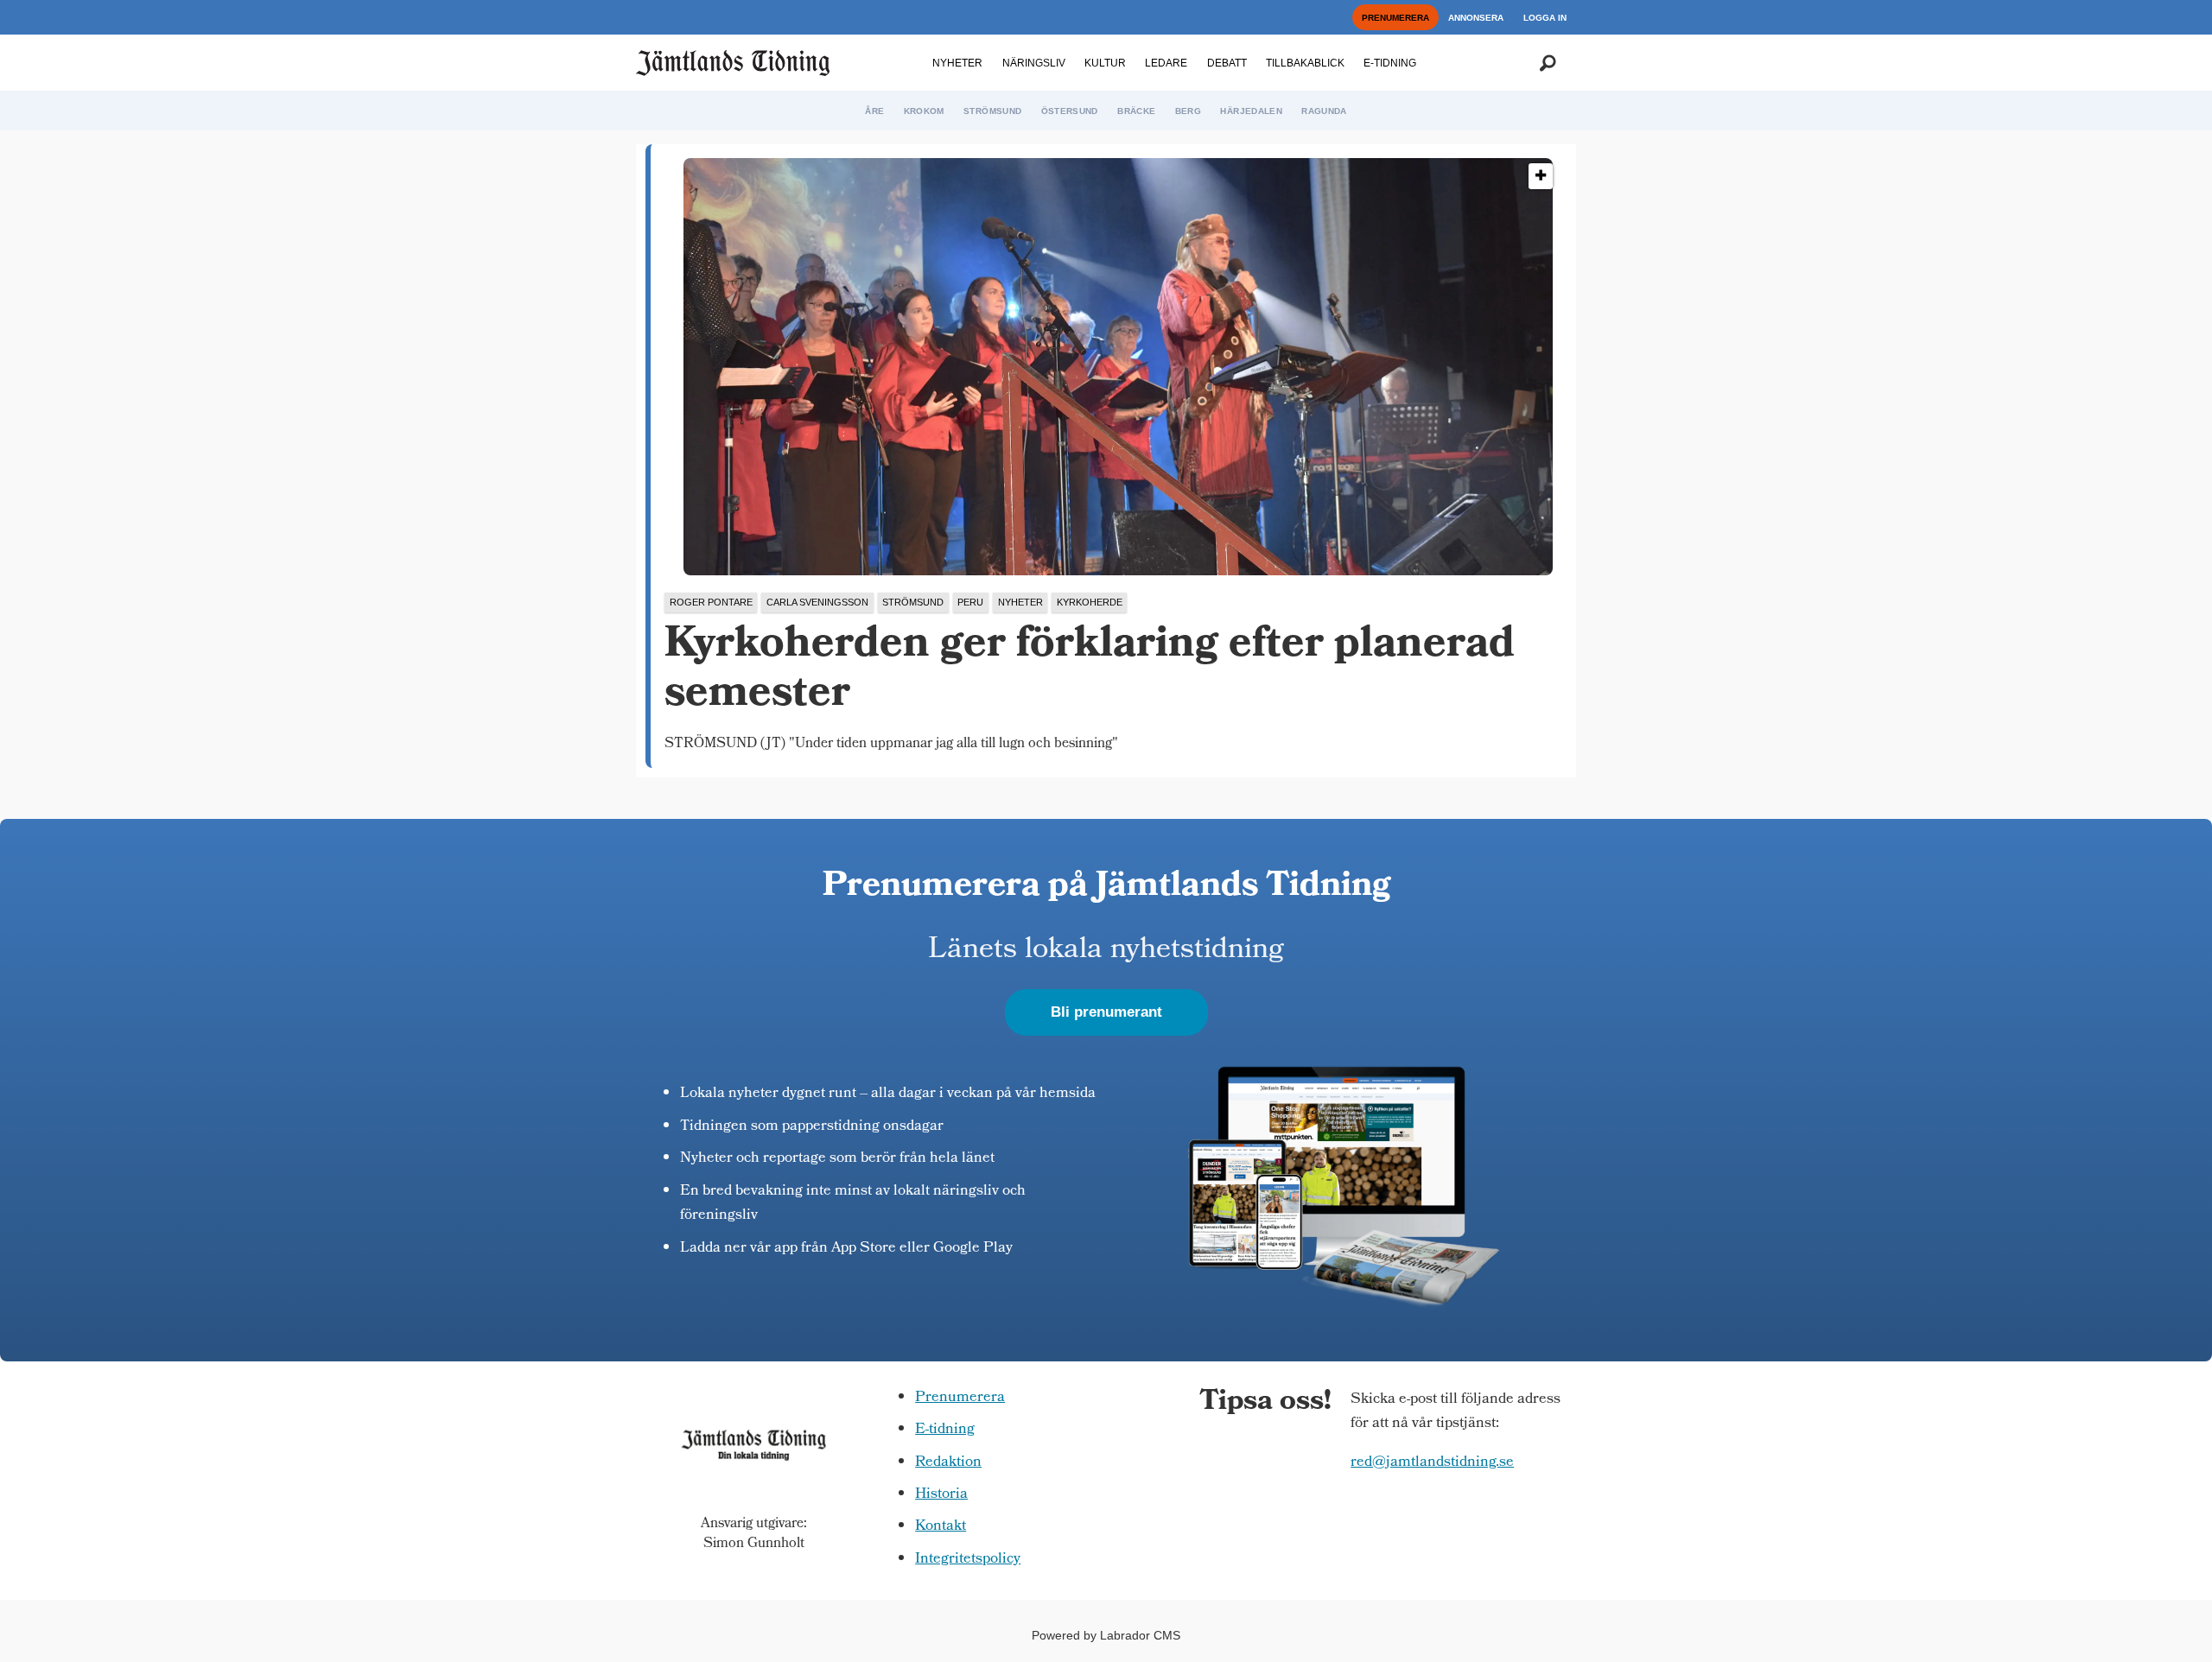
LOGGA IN (1545, 18)
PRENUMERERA (1395, 18)
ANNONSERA (1476, 18)
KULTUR (1105, 63)
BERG (1188, 111)
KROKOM (924, 111)
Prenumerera (960, 1398)
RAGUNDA (1324, 111)
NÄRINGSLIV (1034, 63)
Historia (941, 1495)
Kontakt (941, 1527)
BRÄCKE (1136, 111)
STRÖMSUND (992, 111)
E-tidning (945, 1430)
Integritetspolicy (968, 1560)
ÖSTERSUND (1070, 111)
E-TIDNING (1390, 63)
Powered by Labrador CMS (1106, 1635)
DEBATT (1227, 63)
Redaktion (948, 1463)
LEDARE (1166, 63)
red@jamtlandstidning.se (1432, 1463)
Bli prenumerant (1106, 1012)
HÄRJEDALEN (1251, 111)
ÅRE (874, 111)
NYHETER (957, 63)
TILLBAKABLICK (1305, 63)
